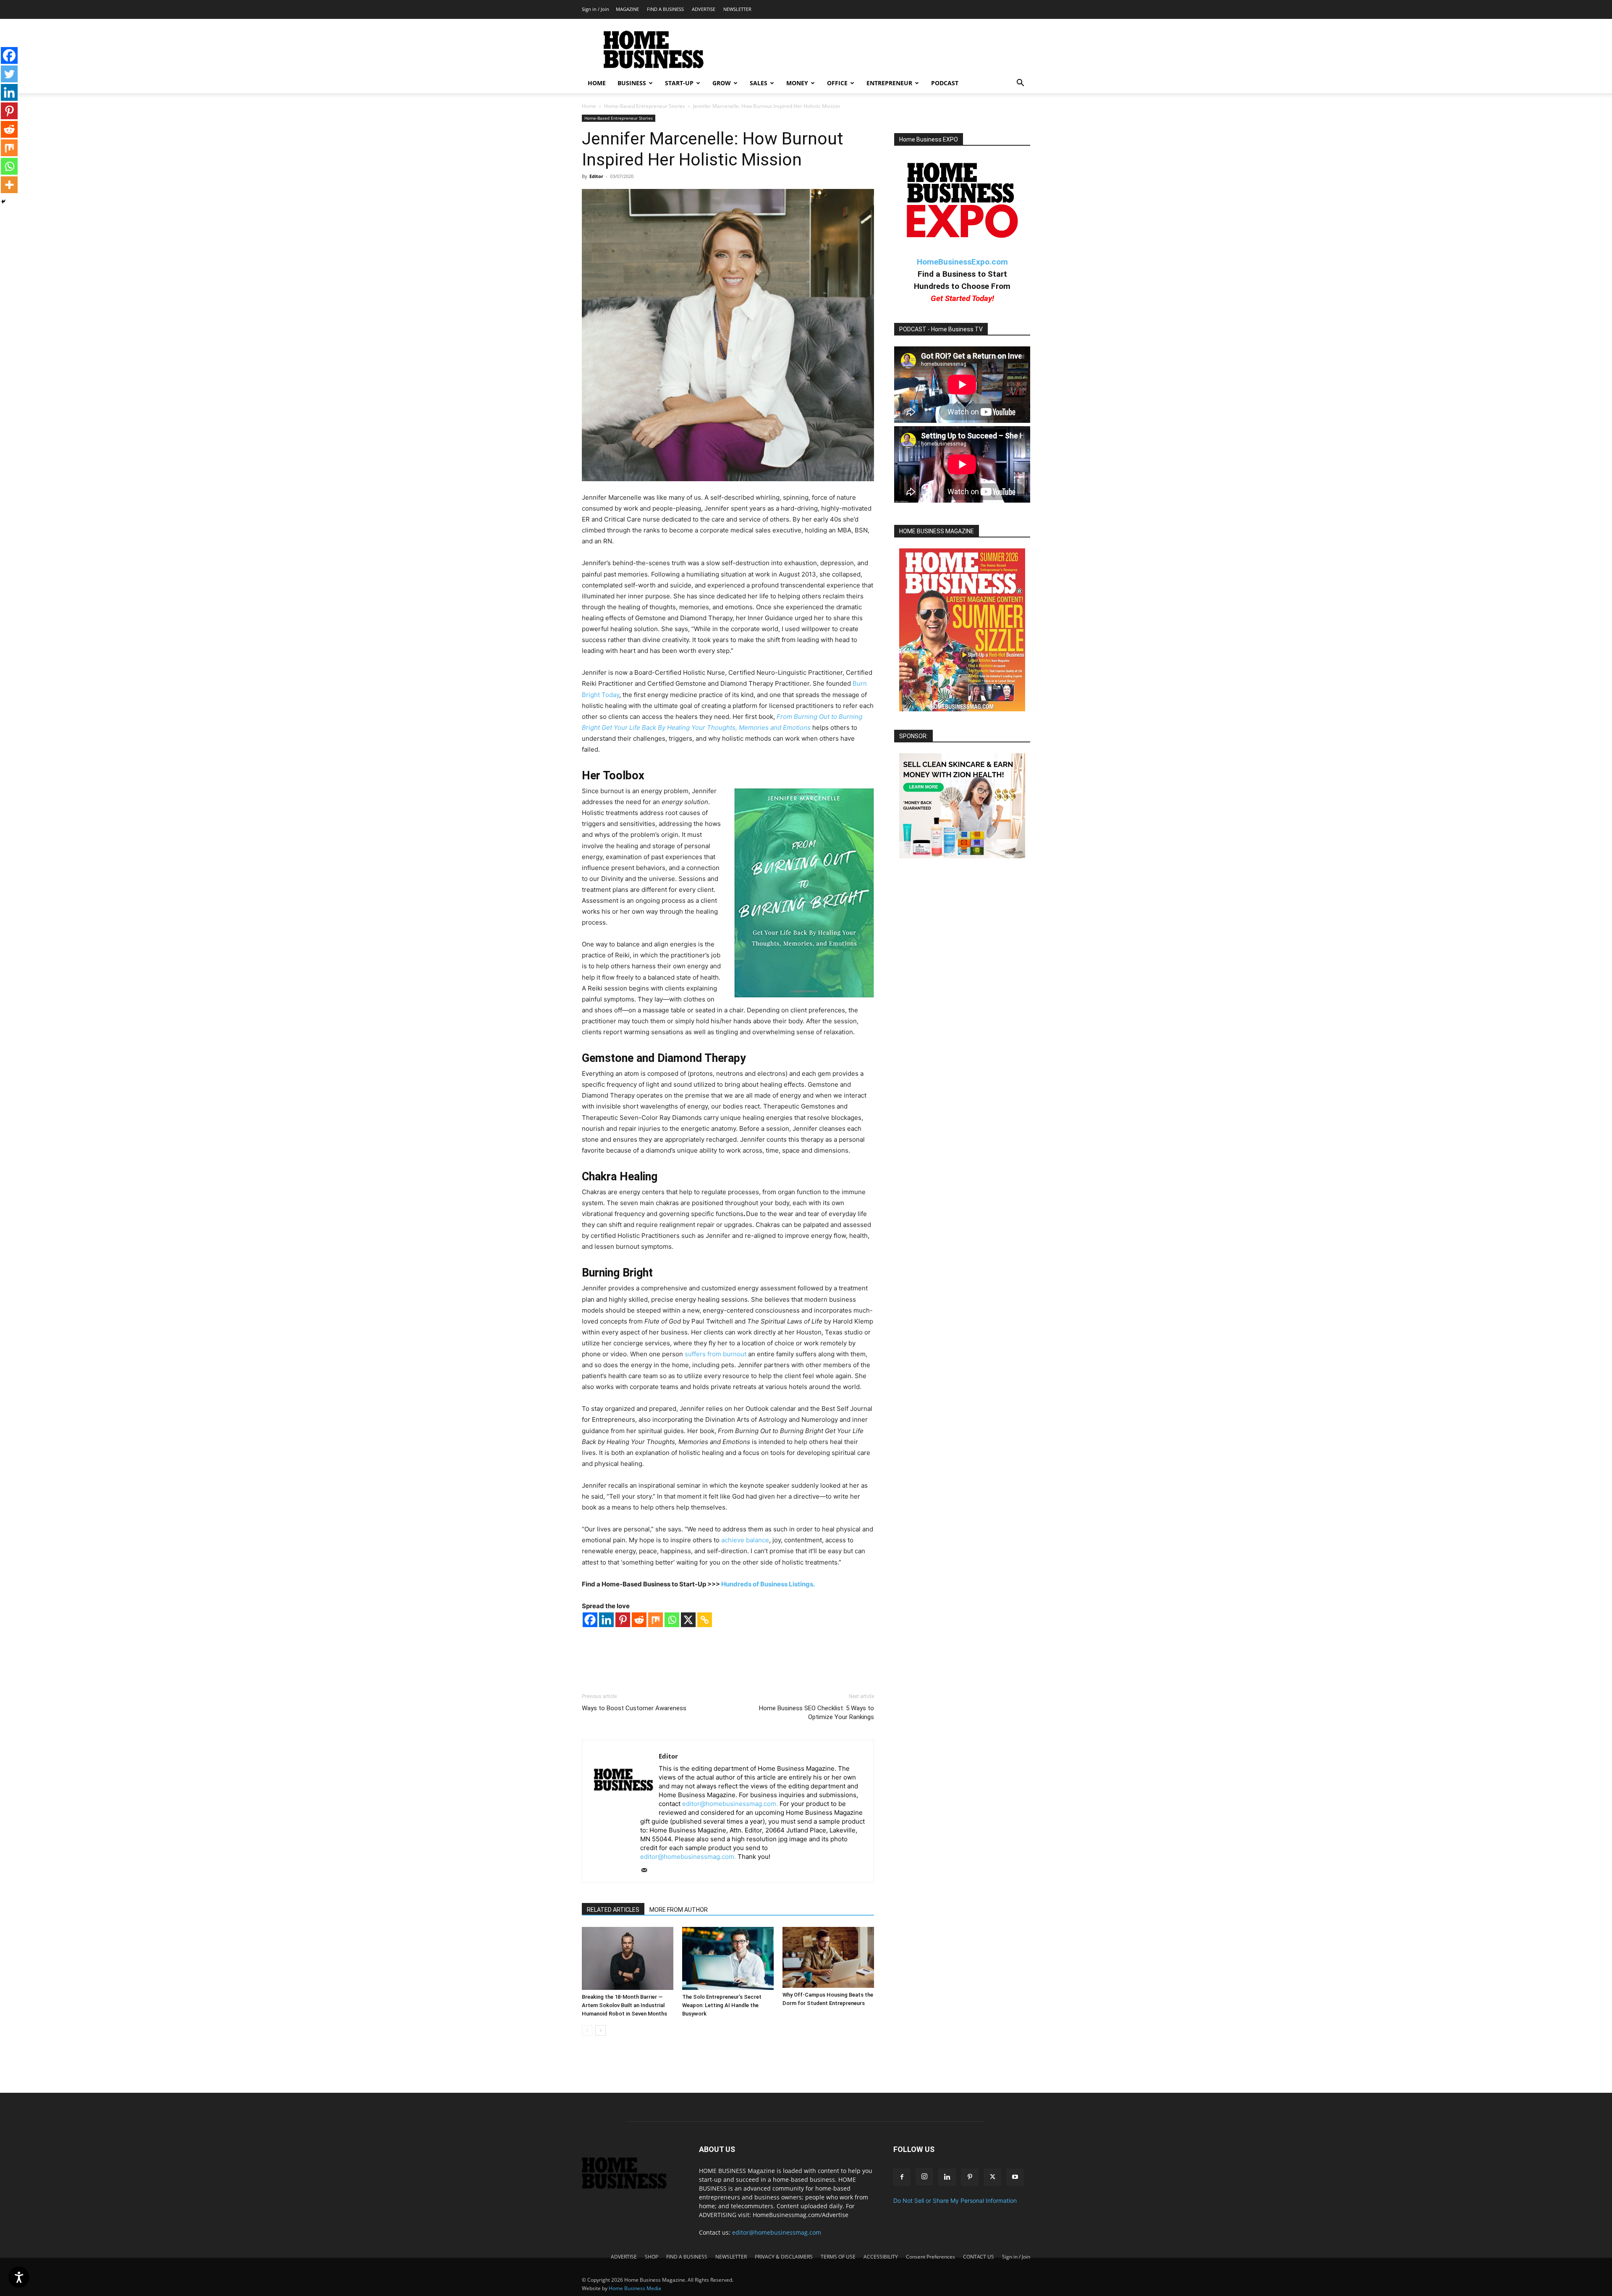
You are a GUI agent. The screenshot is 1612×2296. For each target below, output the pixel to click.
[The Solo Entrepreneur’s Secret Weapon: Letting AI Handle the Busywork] (728, 1958)
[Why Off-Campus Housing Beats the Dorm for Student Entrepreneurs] (828, 1957)
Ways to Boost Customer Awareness (634, 1708)
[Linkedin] (606, 1620)
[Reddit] (639, 1620)
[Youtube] (1015, 2177)
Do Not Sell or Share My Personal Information (955, 2200)
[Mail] (647, 1871)
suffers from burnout (716, 1354)
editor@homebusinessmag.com (777, 2232)
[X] (688, 1620)
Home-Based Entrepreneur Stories (645, 106)
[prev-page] (587, 2030)
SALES (759, 83)
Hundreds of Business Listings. (768, 1584)
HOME (597, 83)
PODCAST (945, 83)
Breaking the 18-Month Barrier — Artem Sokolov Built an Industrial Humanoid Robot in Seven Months (624, 2005)
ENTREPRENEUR (889, 83)
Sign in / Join (595, 9)
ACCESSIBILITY (881, 2257)
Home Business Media (635, 2288)
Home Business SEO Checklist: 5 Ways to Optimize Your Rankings (816, 1713)
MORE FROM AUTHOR (679, 1910)
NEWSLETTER (737, 9)
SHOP (652, 2257)
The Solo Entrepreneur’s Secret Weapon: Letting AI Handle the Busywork (722, 2005)
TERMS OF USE (838, 2257)
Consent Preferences (930, 2257)
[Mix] (656, 1620)
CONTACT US (979, 2257)
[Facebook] (590, 1620)
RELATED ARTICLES (613, 1910)
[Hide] (3, 202)
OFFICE (837, 83)
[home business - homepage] (630, 2187)
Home (589, 106)
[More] (9, 185)
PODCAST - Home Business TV (941, 329)
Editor (596, 176)
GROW (722, 83)
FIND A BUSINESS (665, 9)
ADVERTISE (704, 9)
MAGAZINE (627, 9)
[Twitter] (9, 74)
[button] (1020, 84)
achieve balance (745, 1540)
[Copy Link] (705, 1620)
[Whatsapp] (672, 1620)
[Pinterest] (623, 1620)
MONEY (797, 83)
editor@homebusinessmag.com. (730, 1804)
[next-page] (601, 2030)
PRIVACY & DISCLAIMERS (784, 2257)
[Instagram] (924, 2177)
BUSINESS (632, 83)
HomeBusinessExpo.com (962, 262)
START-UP (679, 83)
